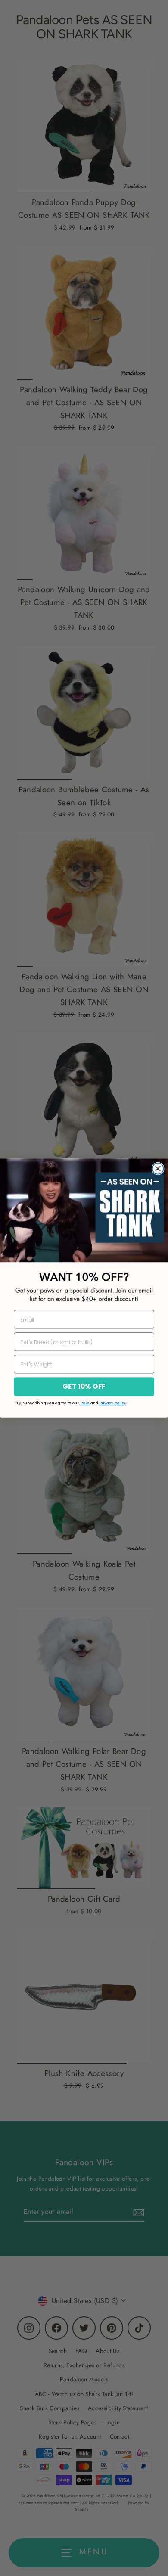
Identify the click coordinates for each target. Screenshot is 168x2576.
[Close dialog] (158, 1169)
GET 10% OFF (84, 1387)
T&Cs (84, 1403)
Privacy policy (113, 1403)
